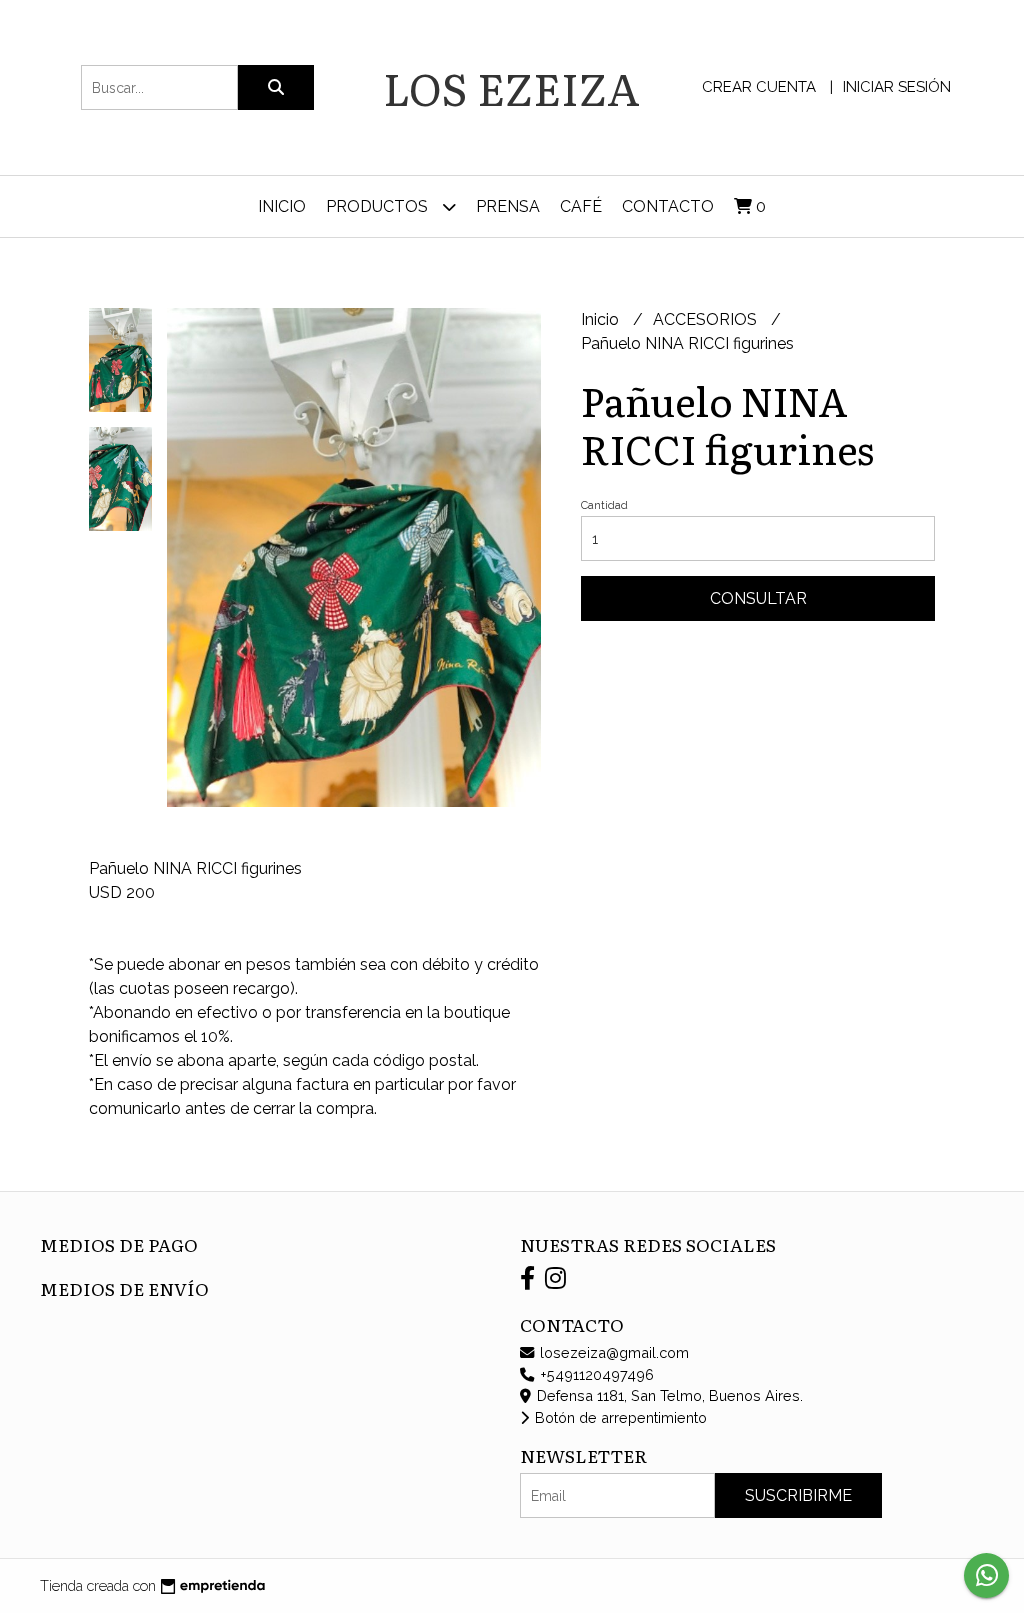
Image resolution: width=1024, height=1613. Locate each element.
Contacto (668, 206)
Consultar (758, 598)
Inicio (282, 206)
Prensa (508, 206)
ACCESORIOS (707, 319)
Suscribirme (798, 1495)
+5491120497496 (595, 1374)
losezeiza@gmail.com (612, 1352)
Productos (379, 206)
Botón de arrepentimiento (619, 1417)
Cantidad (604, 505)
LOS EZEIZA (511, 87)
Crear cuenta (759, 87)
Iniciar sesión (897, 87)
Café (581, 206)
